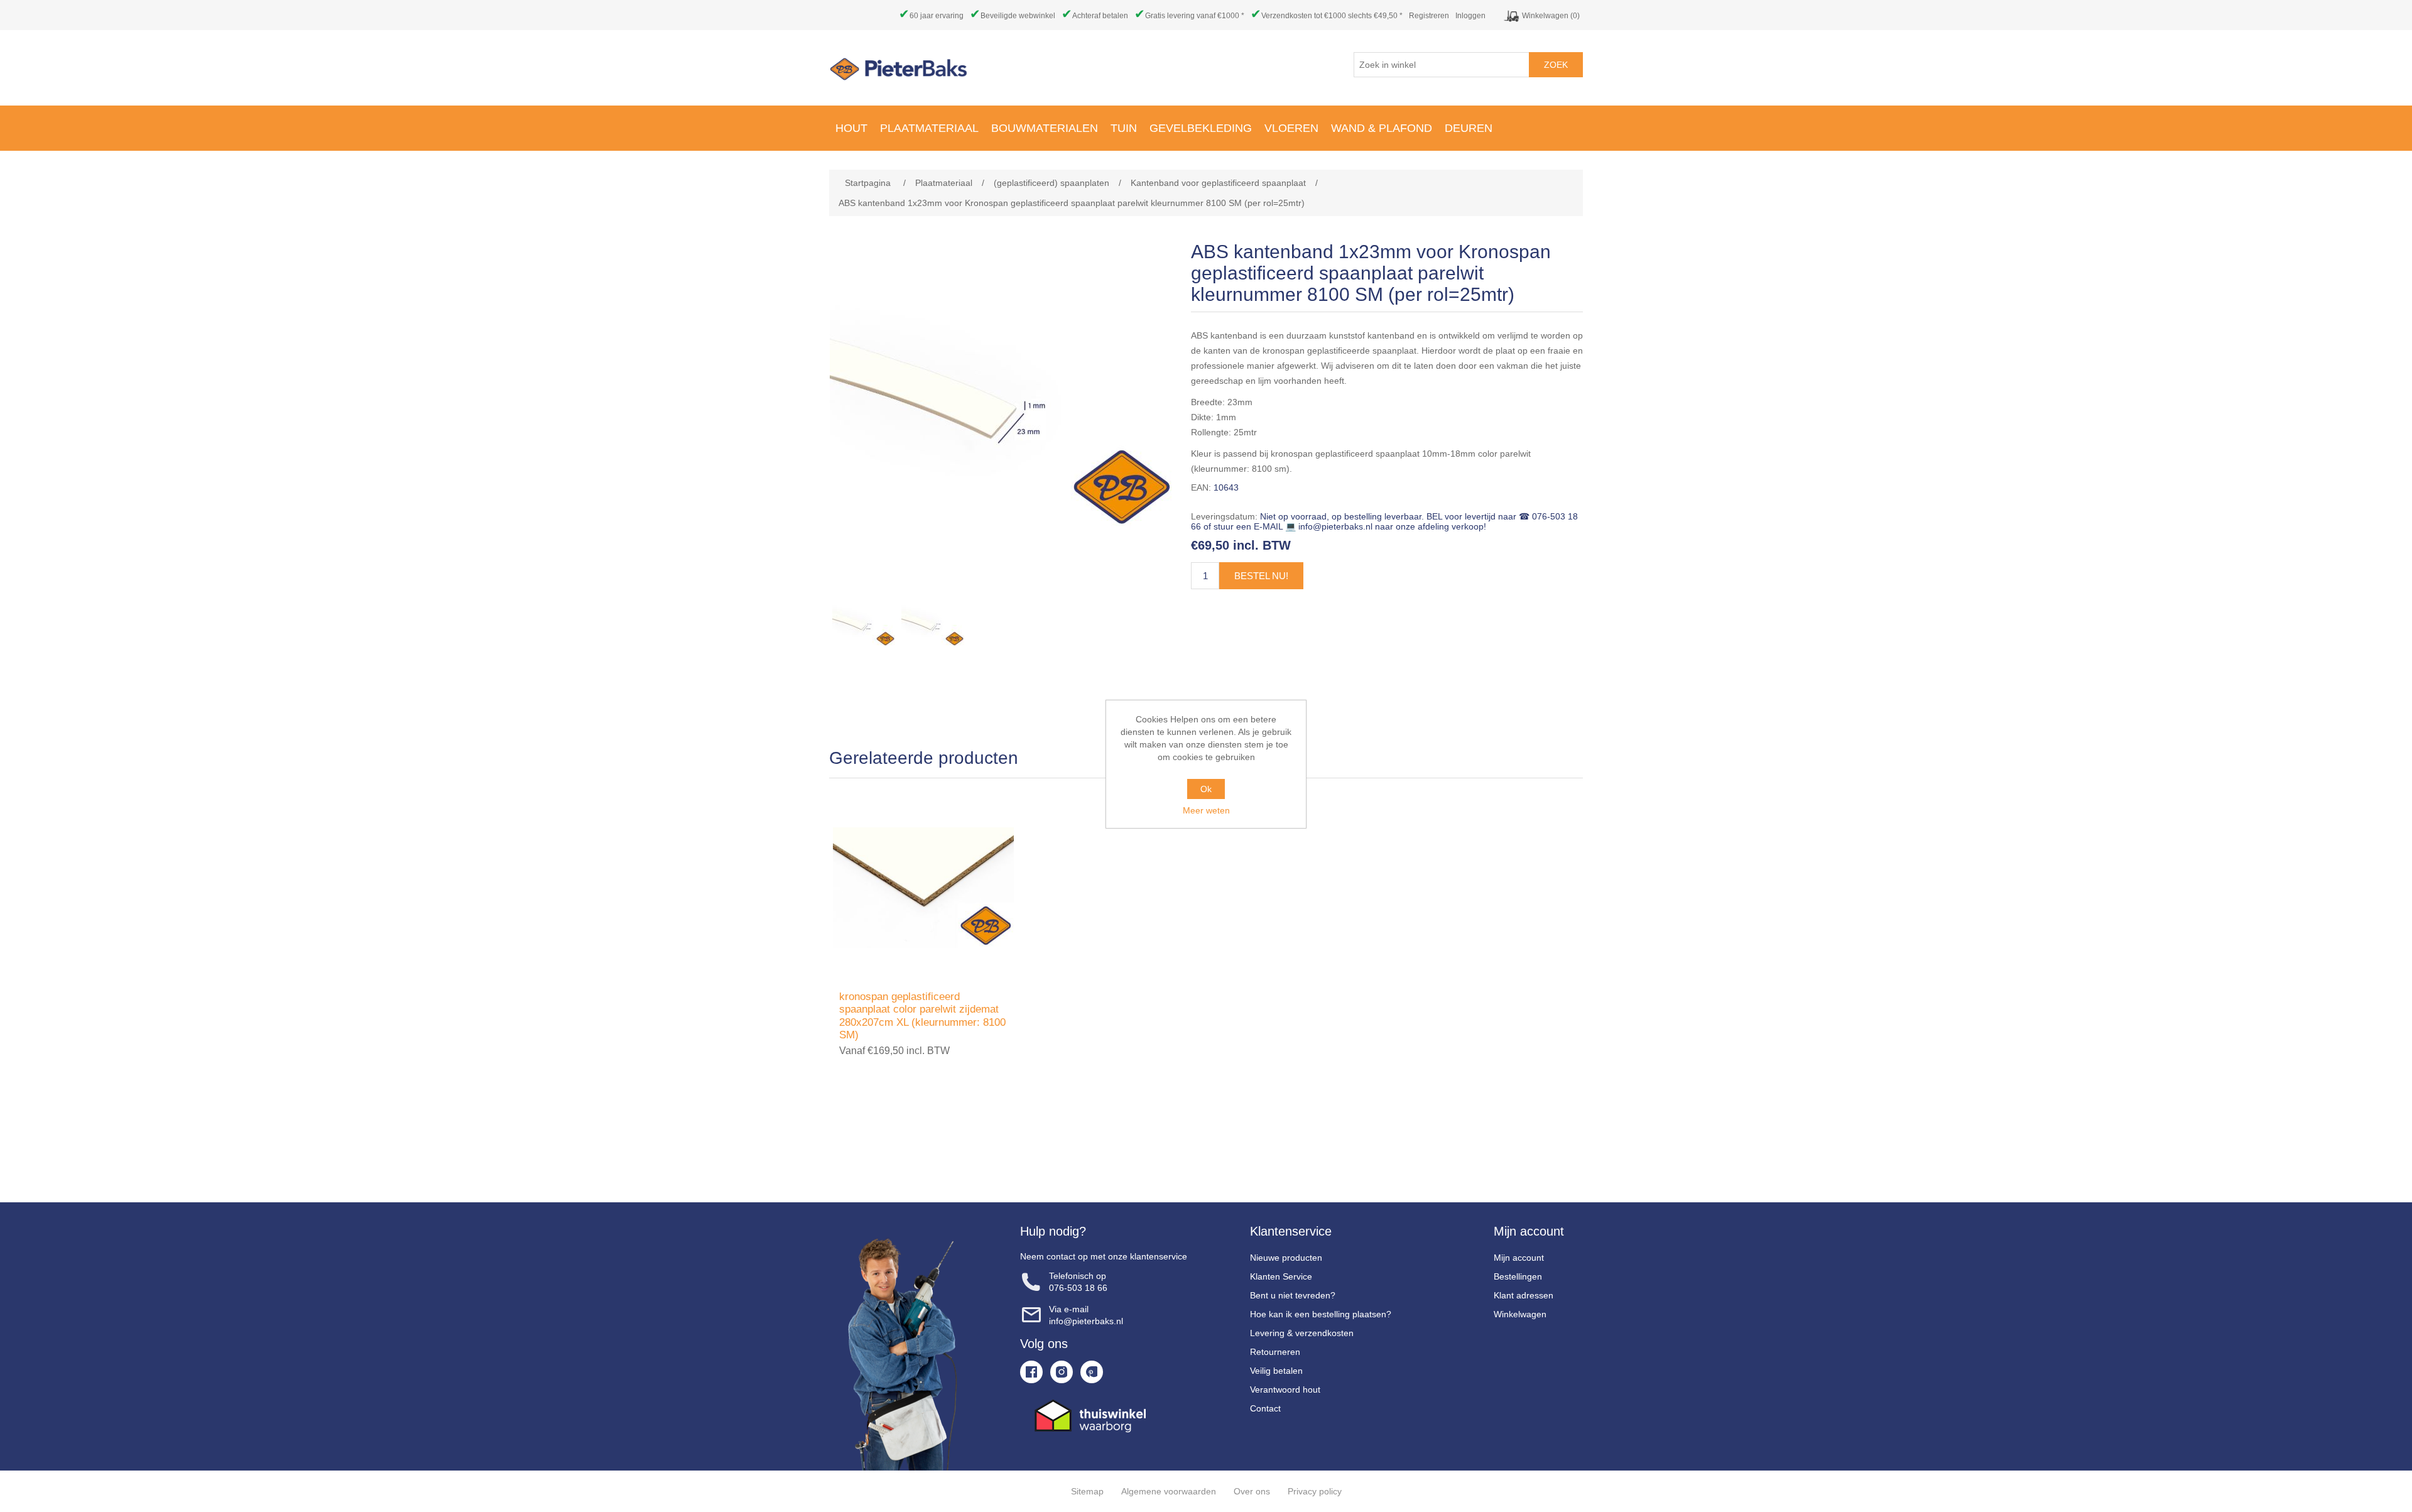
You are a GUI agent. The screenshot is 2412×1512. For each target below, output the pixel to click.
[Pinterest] (1092, 1372)
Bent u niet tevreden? (1293, 1295)
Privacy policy (1315, 1491)
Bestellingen (1518, 1276)
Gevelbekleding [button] (1201, 128)
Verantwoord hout (1285, 1390)
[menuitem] (851, 128)
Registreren (1429, 16)
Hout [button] (851, 128)
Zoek (1556, 65)
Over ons (1252, 1491)
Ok (1206, 789)
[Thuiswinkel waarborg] (1104, 1416)
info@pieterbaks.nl (1086, 1321)
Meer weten (1206, 810)
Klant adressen (1524, 1295)
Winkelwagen (1520, 1314)
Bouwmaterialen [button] (1045, 128)
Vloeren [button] (1291, 128)
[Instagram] (1062, 1372)
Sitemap (1087, 1491)
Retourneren (1275, 1352)
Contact (1265, 1408)
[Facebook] (1031, 1372)
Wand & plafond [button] (1382, 128)
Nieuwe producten (1286, 1258)
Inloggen (1470, 16)
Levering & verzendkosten (1302, 1333)
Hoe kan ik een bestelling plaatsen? (1321, 1314)
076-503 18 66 (1078, 1288)
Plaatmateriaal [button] (929, 128)
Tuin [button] (1124, 128)
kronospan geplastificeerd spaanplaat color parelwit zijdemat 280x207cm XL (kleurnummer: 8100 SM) (922, 1016)
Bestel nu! (1261, 576)
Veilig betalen (1276, 1371)
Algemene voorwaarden (1169, 1491)
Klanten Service (1281, 1276)
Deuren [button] (1469, 128)
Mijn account (1519, 1258)
